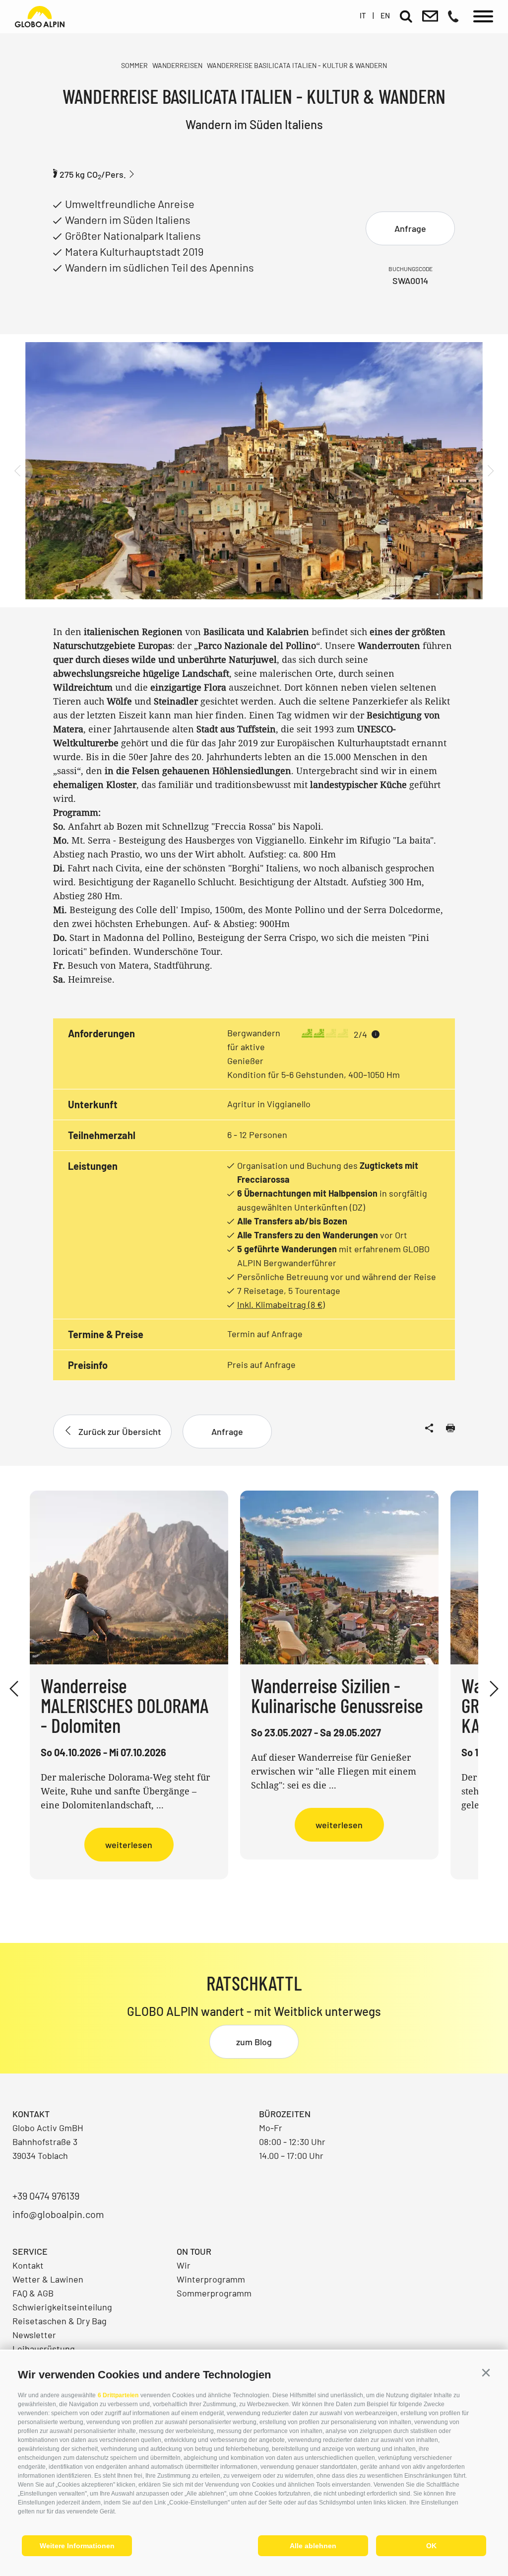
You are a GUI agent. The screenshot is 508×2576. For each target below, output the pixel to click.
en (385, 15)
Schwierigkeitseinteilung (62, 2307)
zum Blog (254, 2042)
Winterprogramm (211, 2279)
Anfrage (410, 228)
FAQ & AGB (33, 2293)
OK (431, 2546)
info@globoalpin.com (58, 2214)
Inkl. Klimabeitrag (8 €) (281, 1304)
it (363, 15)
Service (30, 2251)
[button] (486, 2373)
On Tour (194, 2251)
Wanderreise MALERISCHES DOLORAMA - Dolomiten (125, 1705)
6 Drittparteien (118, 2395)
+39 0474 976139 (46, 2196)
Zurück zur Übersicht (120, 1431)
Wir (184, 2265)
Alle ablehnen (313, 2546)
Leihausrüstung (44, 2349)
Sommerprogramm (214, 2293)
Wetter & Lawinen (48, 2279)
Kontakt (28, 2265)
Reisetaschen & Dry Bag (60, 2321)
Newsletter (34, 2335)
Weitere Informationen (77, 2546)
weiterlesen (129, 1845)
